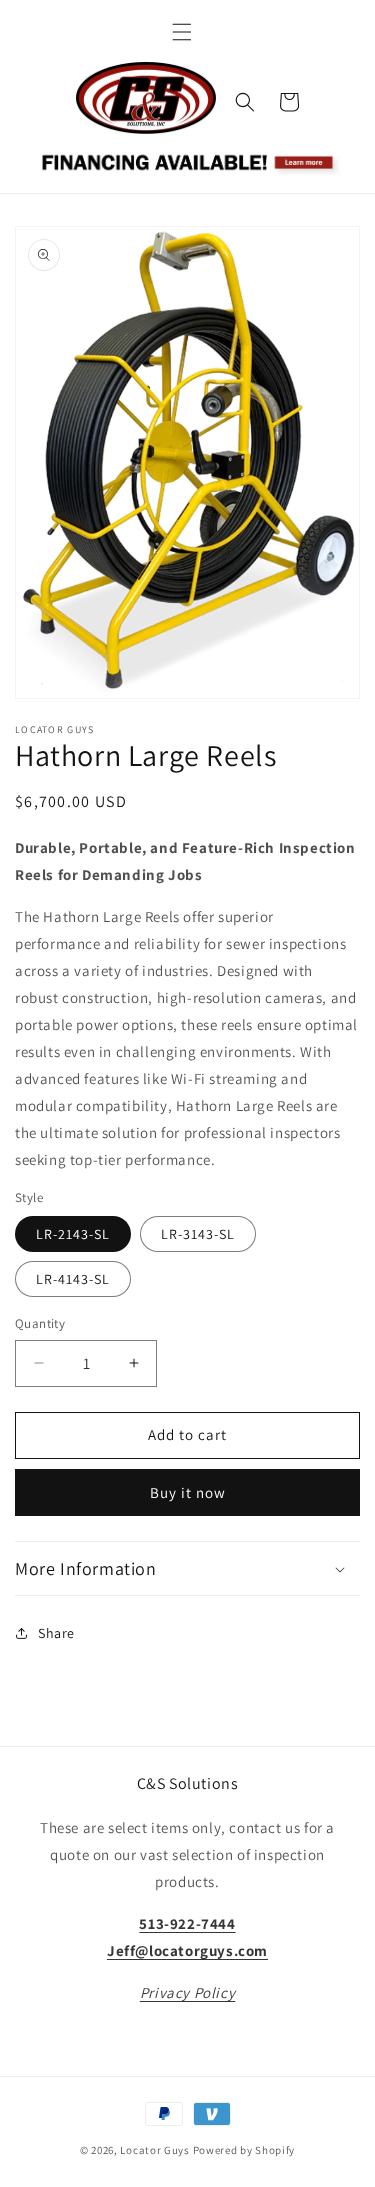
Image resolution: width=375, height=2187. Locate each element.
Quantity (40, 1323)
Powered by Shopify (244, 2150)
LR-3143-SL (198, 1234)
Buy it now (188, 1492)
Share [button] (56, 1633)
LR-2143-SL (73, 1234)
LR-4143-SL (73, 1279)
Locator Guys (154, 2150)
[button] (182, 32)
